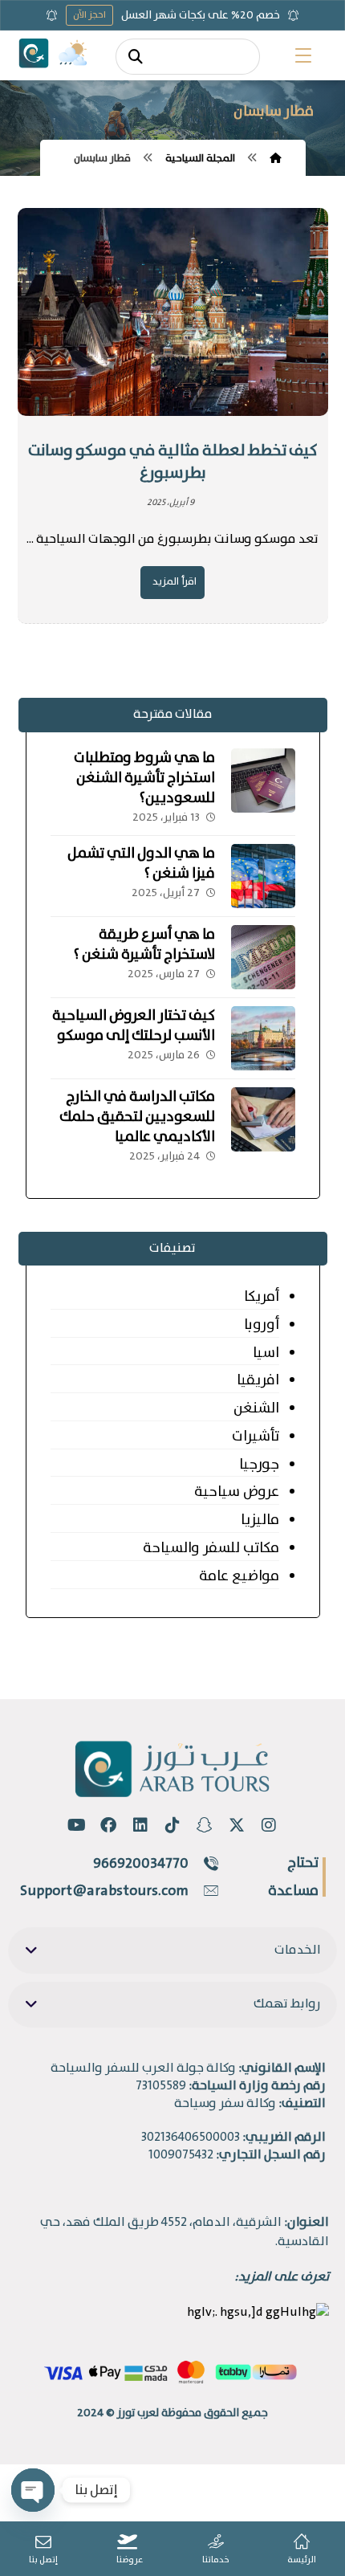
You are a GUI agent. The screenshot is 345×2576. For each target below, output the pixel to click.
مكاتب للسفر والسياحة (211, 1548)
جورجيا (259, 1465)
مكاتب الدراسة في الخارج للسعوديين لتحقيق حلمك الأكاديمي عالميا (137, 1117)
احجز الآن (89, 15)
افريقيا (258, 1380)
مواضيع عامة (239, 1576)
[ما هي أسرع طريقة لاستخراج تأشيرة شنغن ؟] (263, 957)
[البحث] (136, 57)
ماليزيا (260, 1520)
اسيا (266, 1353)
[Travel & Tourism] (34, 53)
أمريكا (262, 1297)
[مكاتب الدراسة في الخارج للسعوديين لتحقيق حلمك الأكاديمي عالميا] (263, 1119)
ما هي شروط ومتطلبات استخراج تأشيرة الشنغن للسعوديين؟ (144, 778)
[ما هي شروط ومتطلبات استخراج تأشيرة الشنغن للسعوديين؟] (263, 781)
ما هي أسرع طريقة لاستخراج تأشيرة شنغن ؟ (144, 945)
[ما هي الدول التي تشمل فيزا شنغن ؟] (263, 876)
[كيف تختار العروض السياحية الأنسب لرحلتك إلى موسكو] (263, 1038)
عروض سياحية (237, 1492)
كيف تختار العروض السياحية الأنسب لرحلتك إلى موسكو (134, 1026)
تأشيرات (256, 1437)
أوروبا (262, 1325)
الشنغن (256, 1408)
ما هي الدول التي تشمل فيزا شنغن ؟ (141, 864)
